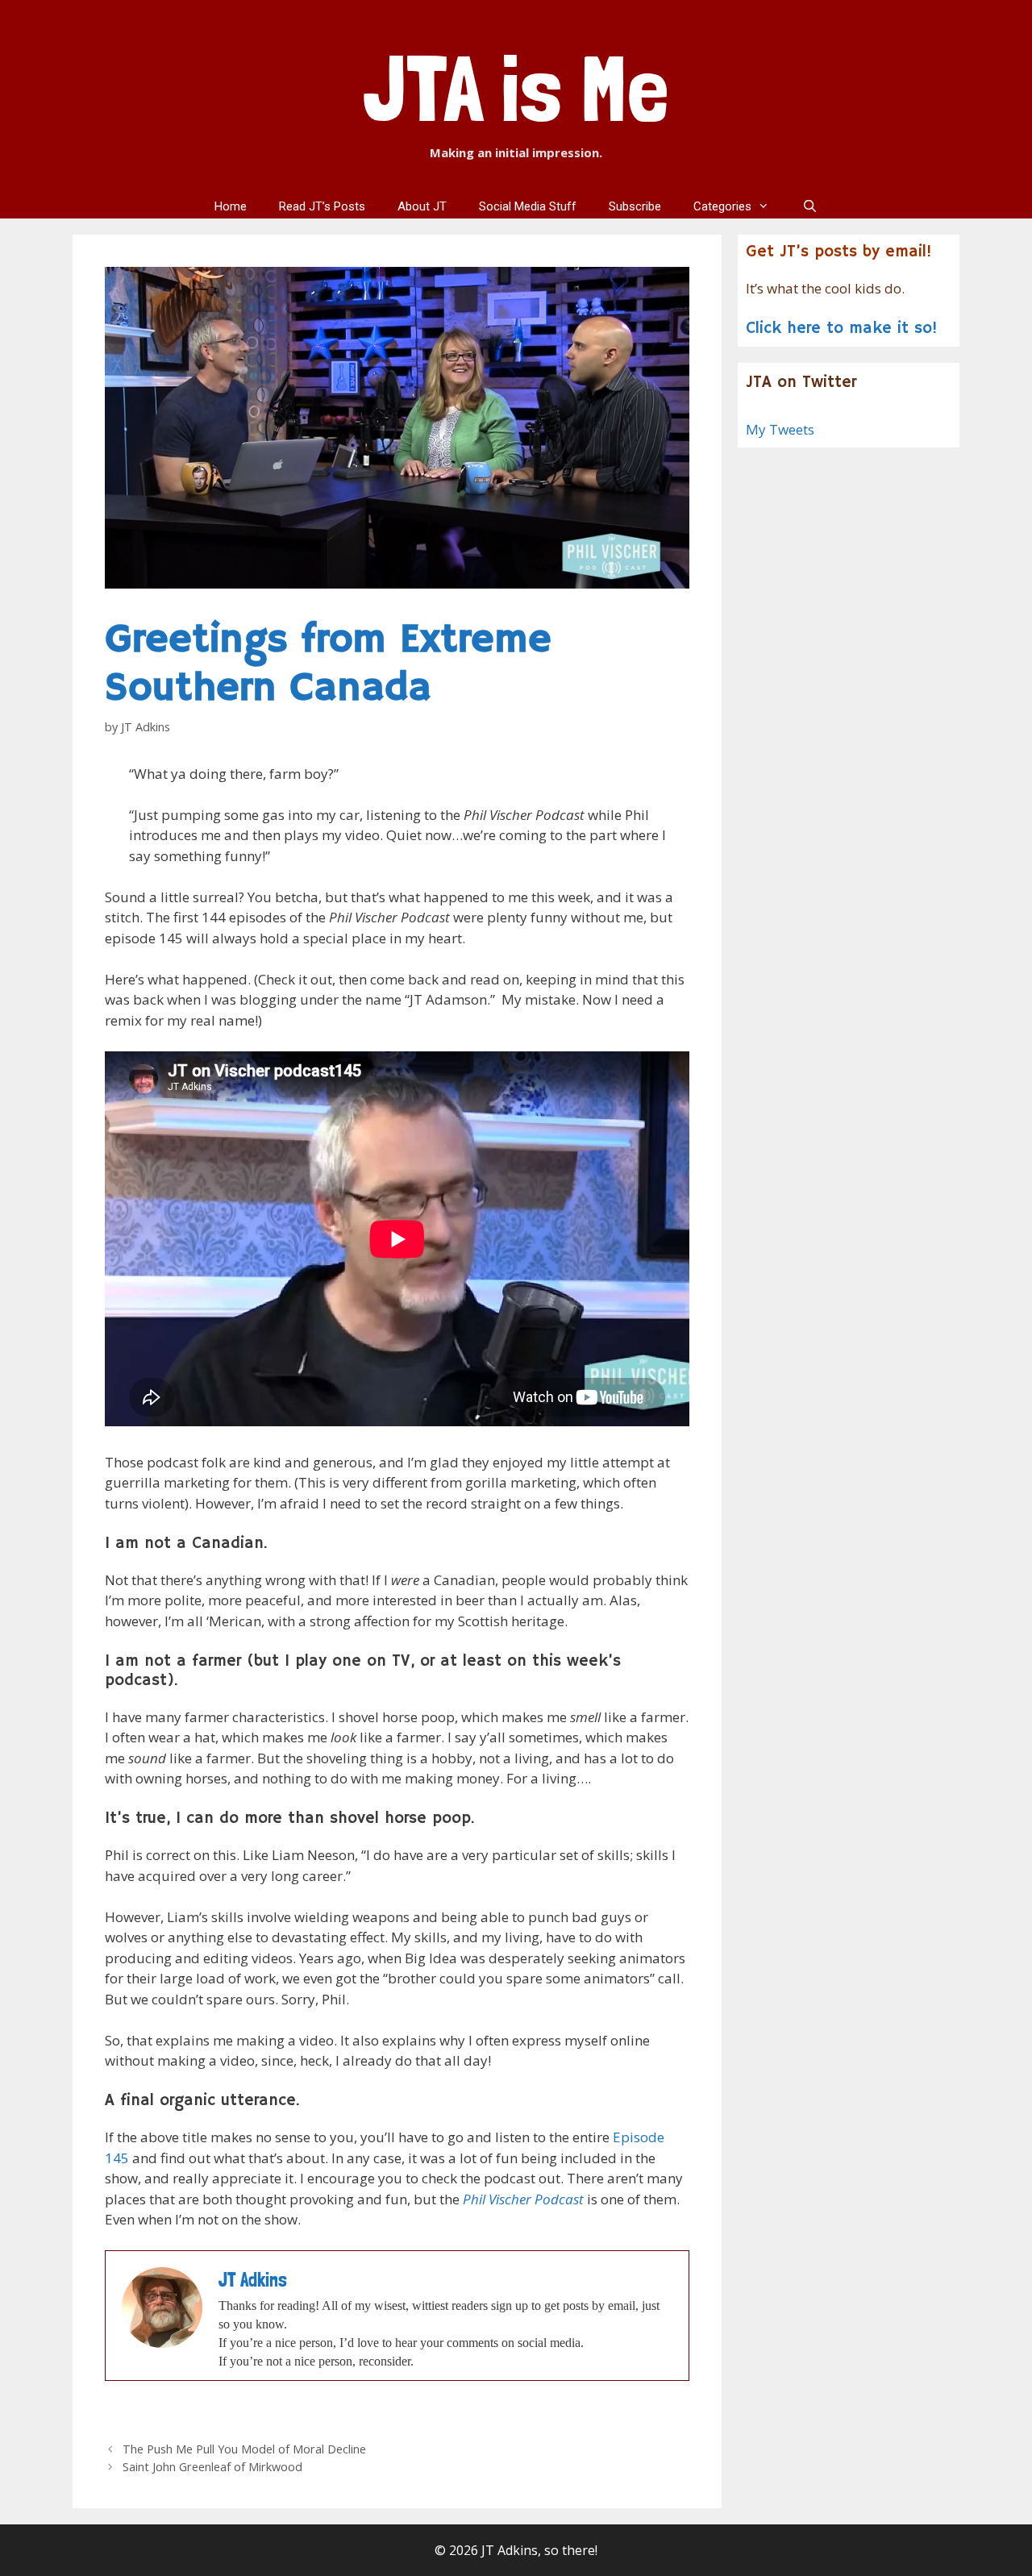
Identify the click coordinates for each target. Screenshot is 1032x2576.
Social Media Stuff (528, 206)
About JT (422, 206)
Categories (722, 206)
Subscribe (635, 206)
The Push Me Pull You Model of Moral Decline (244, 2449)
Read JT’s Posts (322, 206)
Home (231, 206)
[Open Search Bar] (809, 206)
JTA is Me (516, 88)
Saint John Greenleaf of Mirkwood (212, 2467)
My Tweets (780, 429)
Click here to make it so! (842, 329)
